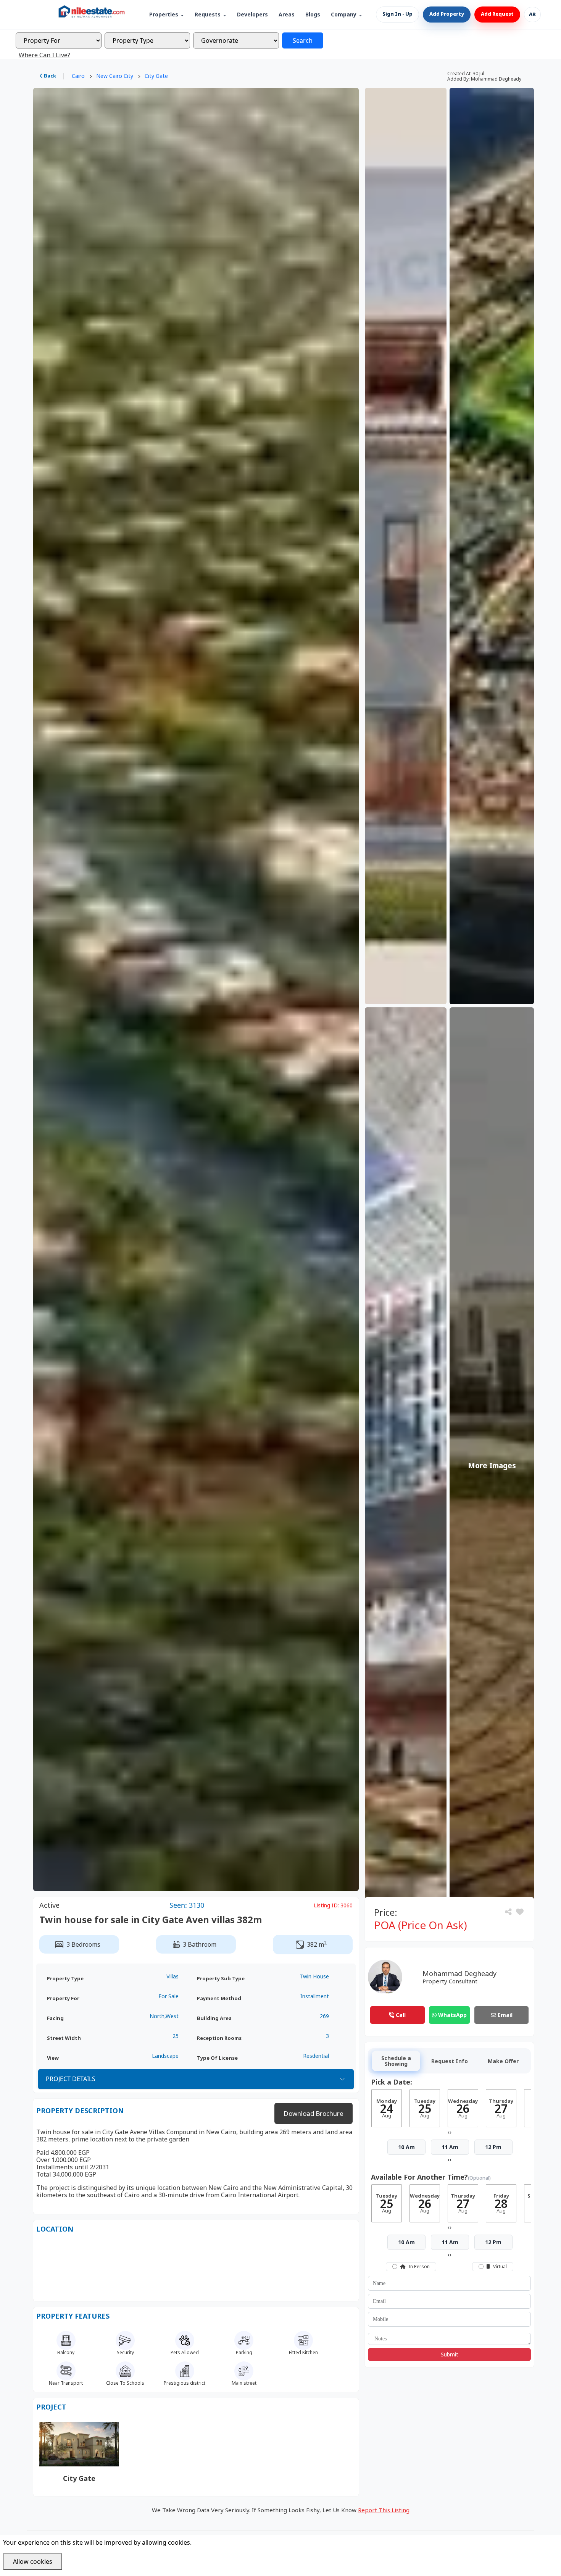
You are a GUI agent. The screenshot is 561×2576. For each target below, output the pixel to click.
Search (303, 40)
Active (49, 1905)
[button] (520, 1912)
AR (532, 15)
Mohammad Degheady (459, 1973)
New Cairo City (115, 76)
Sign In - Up (397, 14)
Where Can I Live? (44, 55)
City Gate (156, 76)
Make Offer (503, 2061)
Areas (287, 15)
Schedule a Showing (396, 2061)
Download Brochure (314, 2113)
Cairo (78, 76)
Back (49, 76)
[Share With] (509, 1912)
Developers (252, 15)
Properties (164, 15)
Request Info (450, 2061)
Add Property (447, 14)
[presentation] (449, 2132)
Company (344, 15)
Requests (208, 15)
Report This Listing (384, 2510)
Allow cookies (33, 2561)
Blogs (313, 15)
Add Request (497, 14)
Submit (450, 2354)
